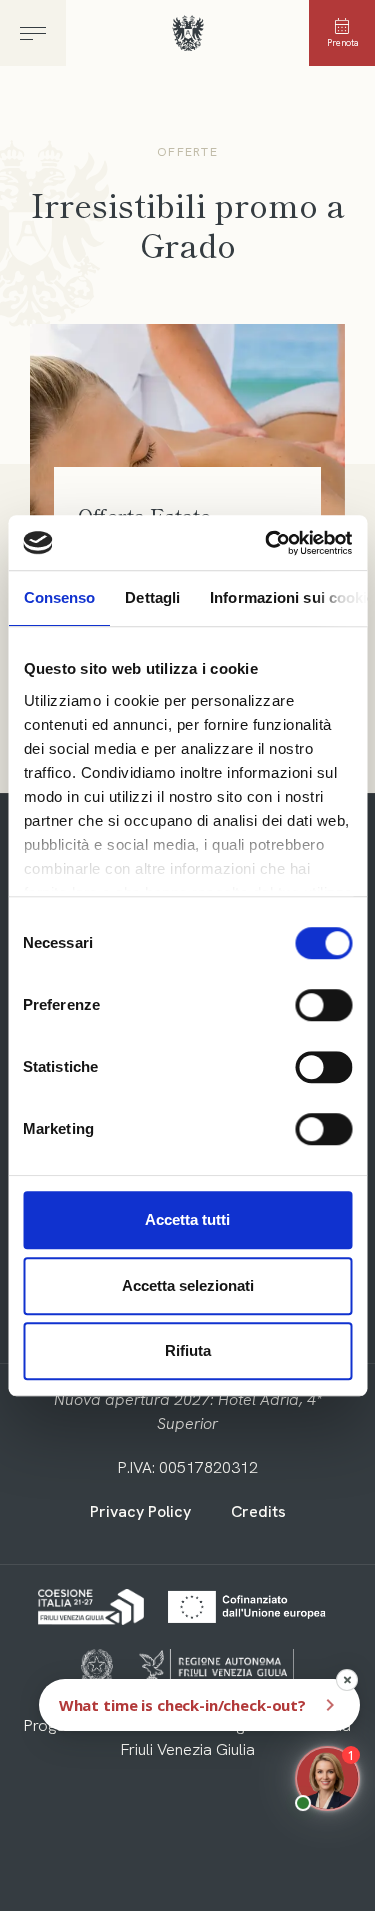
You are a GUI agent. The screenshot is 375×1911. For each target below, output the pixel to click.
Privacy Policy (140, 1511)
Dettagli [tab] (152, 597)
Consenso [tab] (59, 597)
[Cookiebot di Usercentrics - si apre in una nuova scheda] (267, 543)
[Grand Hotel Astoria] (187, 35)
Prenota (342, 43)
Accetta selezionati (188, 1285)
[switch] (323, 1005)
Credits (258, 1511)
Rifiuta (188, 1350)
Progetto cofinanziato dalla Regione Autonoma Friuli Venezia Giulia (187, 1737)
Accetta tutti (187, 1219)
